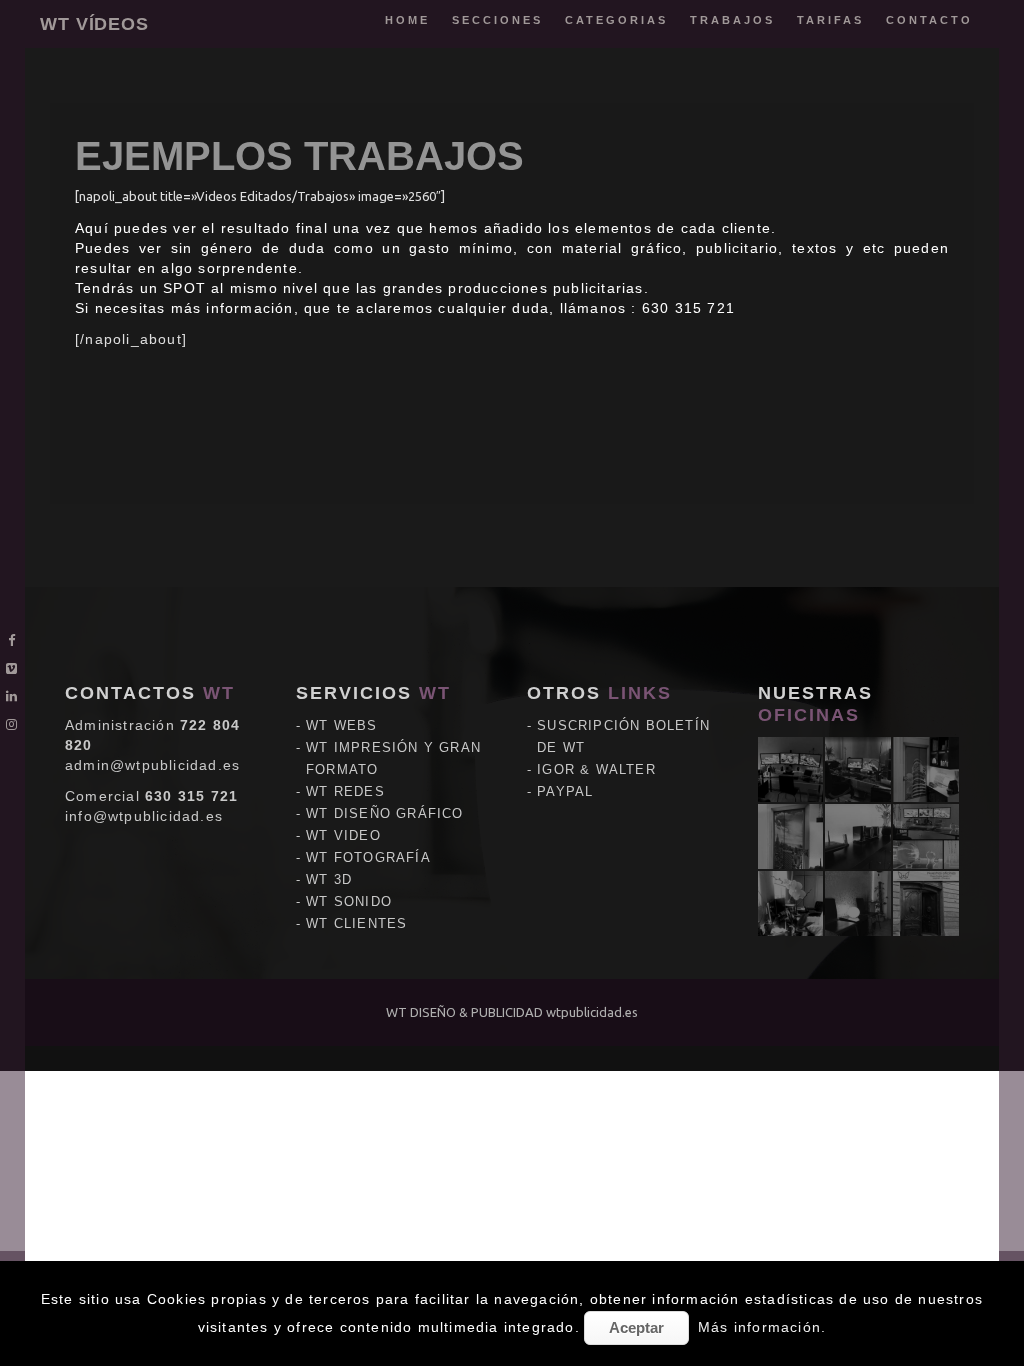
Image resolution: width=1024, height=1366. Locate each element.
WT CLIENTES (356, 923)
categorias (616, 20)
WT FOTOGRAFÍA (368, 857)
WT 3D (329, 879)
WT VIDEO (343, 835)
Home (407, 20)
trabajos (732, 20)
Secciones (497, 20)
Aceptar (636, 1327)
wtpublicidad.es (592, 1012)
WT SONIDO (349, 901)
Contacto (929, 20)
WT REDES (345, 791)
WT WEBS (341, 725)
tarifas (830, 20)
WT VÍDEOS (94, 24)
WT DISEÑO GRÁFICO (384, 813)
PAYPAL (565, 791)
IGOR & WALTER (596, 769)
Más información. (762, 1327)
